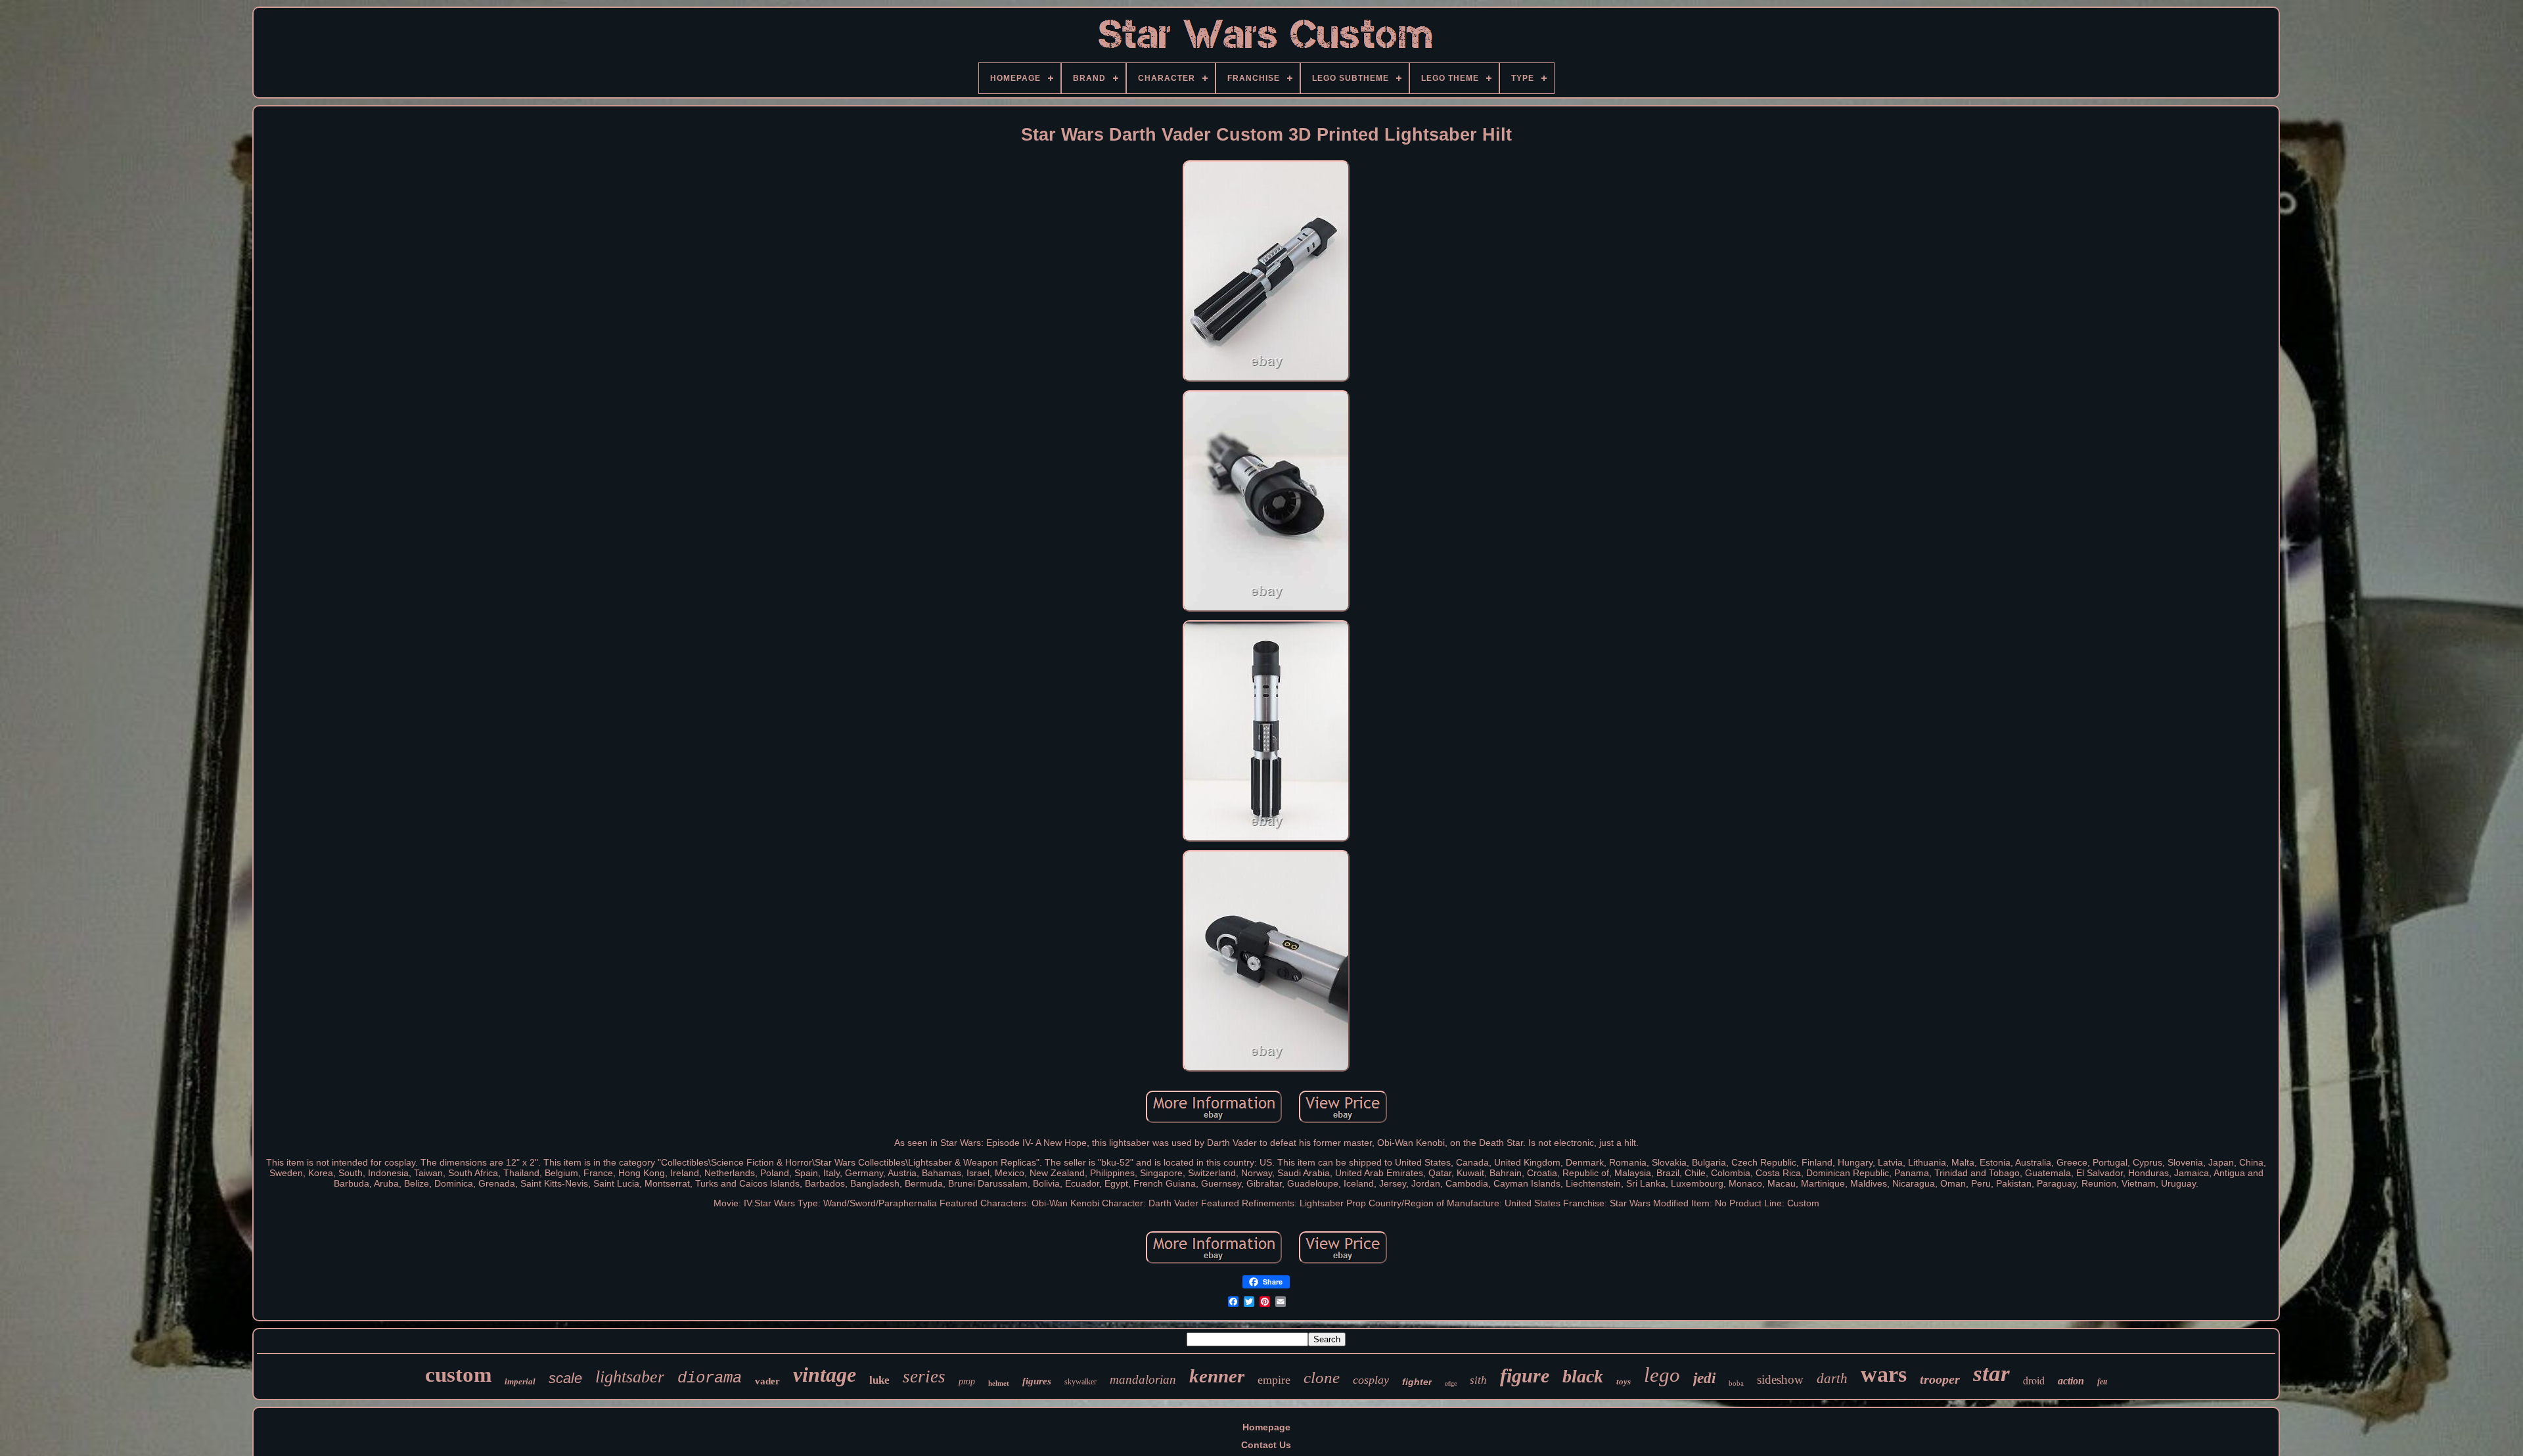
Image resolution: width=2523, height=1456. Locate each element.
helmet (999, 1383)
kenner (1217, 1376)
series (924, 1376)
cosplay (1371, 1380)
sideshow (1780, 1379)
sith (1478, 1380)
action (2071, 1381)
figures (1037, 1381)
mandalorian (1143, 1379)
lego (1662, 1375)
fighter (1417, 1382)
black (1583, 1376)
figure (1525, 1376)
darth (1832, 1378)
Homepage (1266, 1427)
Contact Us (1266, 1445)
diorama (710, 1378)
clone (1322, 1377)
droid (2034, 1380)
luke (879, 1380)
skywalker (1080, 1382)
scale (565, 1378)
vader (767, 1381)
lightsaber (630, 1377)
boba (1736, 1383)
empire (1274, 1380)
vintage (825, 1375)
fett (2102, 1382)
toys (1624, 1381)
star (1991, 1374)
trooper (1940, 1379)
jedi (1704, 1378)
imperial (520, 1381)
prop (967, 1381)
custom (458, 1375)
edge (1451, 1383)
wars (1884, 1374)
